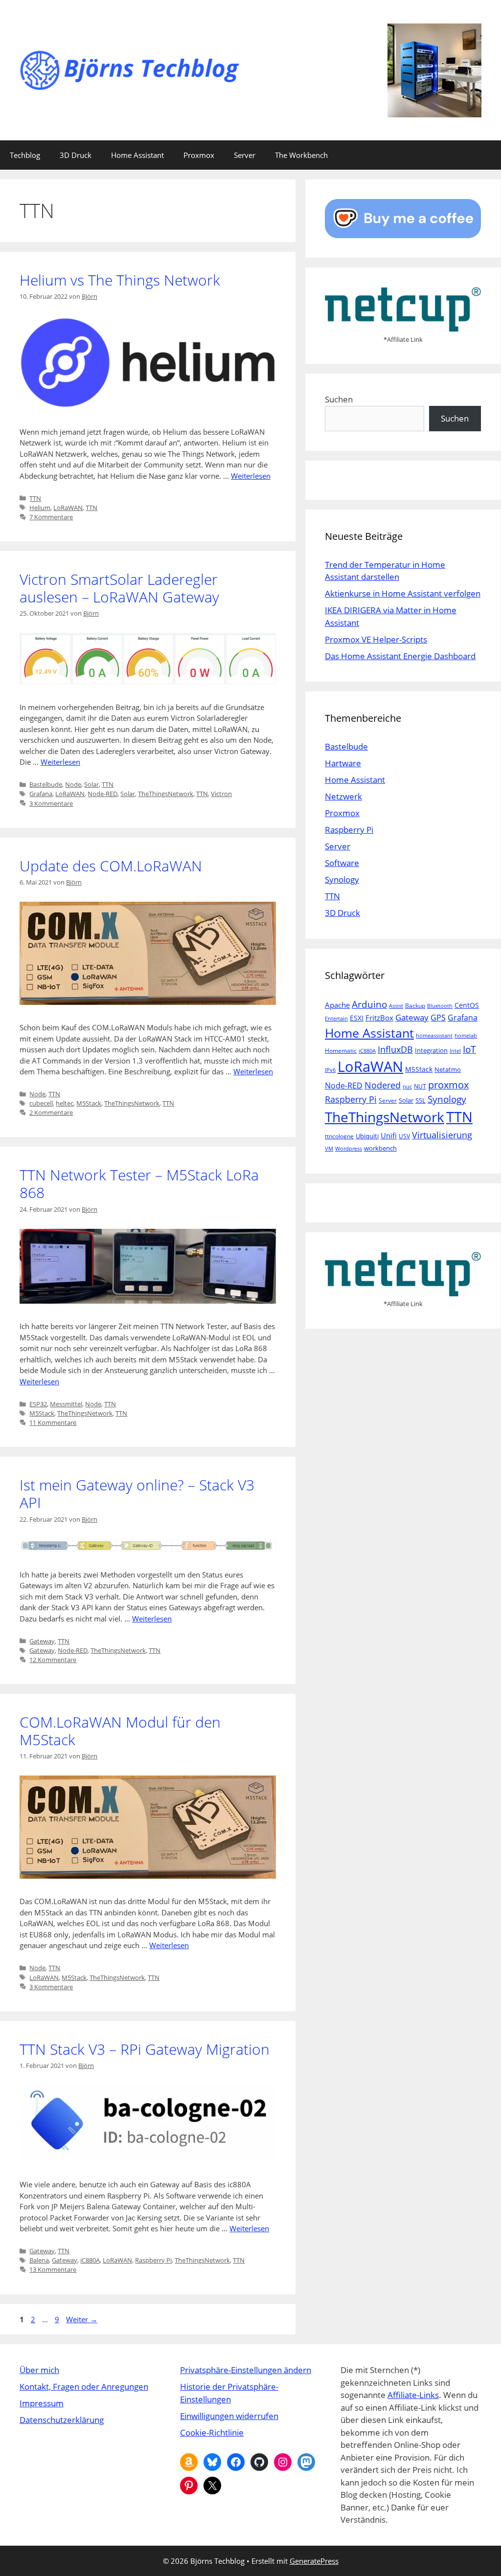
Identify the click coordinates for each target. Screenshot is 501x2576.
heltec (65, 1103)
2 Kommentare (51, 1112)
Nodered (383, 1085)
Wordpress (349, 1149)
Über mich (39, 2370)
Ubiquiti (367, 1136)
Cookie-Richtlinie (212, 2432)
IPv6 (330, 1070)
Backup (415, 1006)
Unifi (389, 1135)
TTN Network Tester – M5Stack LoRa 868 (139, 1184)
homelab (466, 1036)
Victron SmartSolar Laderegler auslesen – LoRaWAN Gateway (119, 588)
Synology (342, 879)
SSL (421, 1100)
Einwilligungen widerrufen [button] (229, 2416)
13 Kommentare (53, 2269)
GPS (438, 1018)
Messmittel (66, 1404)
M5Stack (89, 1103)
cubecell (41, 1103)
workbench (380, 1148)
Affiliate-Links (413, 2395)
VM (329, 1149)
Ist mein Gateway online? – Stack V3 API (137, 1494)
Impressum (42, 2403)
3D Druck (76, 155)
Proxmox (199, 155)
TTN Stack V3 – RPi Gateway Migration (145, 2049)
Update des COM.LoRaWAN (111, 866)
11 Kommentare (53, 1422)
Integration (431, 1050)
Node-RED (102, 794)
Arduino (369, 1004)
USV (404, 1136)
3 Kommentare (51, 803)
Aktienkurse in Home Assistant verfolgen (403, 593)
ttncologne (339, 1136)
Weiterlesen (251, 476)
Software (342, 863)
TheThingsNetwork (166, 794)
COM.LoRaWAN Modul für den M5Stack (120, 1731)
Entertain (336, 1019)
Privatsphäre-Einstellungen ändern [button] (246, 2370)
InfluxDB (395, 1049)
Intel (455, 1051)
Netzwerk (343, 796)
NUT (420, 1086)
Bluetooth (440, 1006)
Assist (396, 1006)
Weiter (82, 2319)
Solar (91, 784)
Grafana (41, 794)
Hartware (343, 763)
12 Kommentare (53, 1660)
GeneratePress (314, 2561)
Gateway (42, 1641)
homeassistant (434, 1036)
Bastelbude (46, 784)
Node (73, 784)
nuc (407, 1087)
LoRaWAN (68, 508)
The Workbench (301, 155)
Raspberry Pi (153, 2260)
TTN (35, 498)
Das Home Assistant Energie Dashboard (400, 656)
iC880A (90, 2260)
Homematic (341, 1051)
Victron (221, 794)
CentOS (467, 1005)
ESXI (357, 1018)
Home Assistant (137, 155)
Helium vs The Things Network (120, 280)
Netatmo (448, 1069)
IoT (469, 1049)
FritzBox (379, 1018)
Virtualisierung (442, 1135)
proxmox (448, 1085)
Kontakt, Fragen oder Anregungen (84, 2387)
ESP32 (38, 1404)
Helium (40, 508)
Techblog (25, 155)
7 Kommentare (51, 517)
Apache (337, 1005)
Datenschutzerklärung (62, 2420)
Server (245, 155)
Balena (39, 2260)
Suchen (339, 399)
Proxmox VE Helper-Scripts (376, 639)
